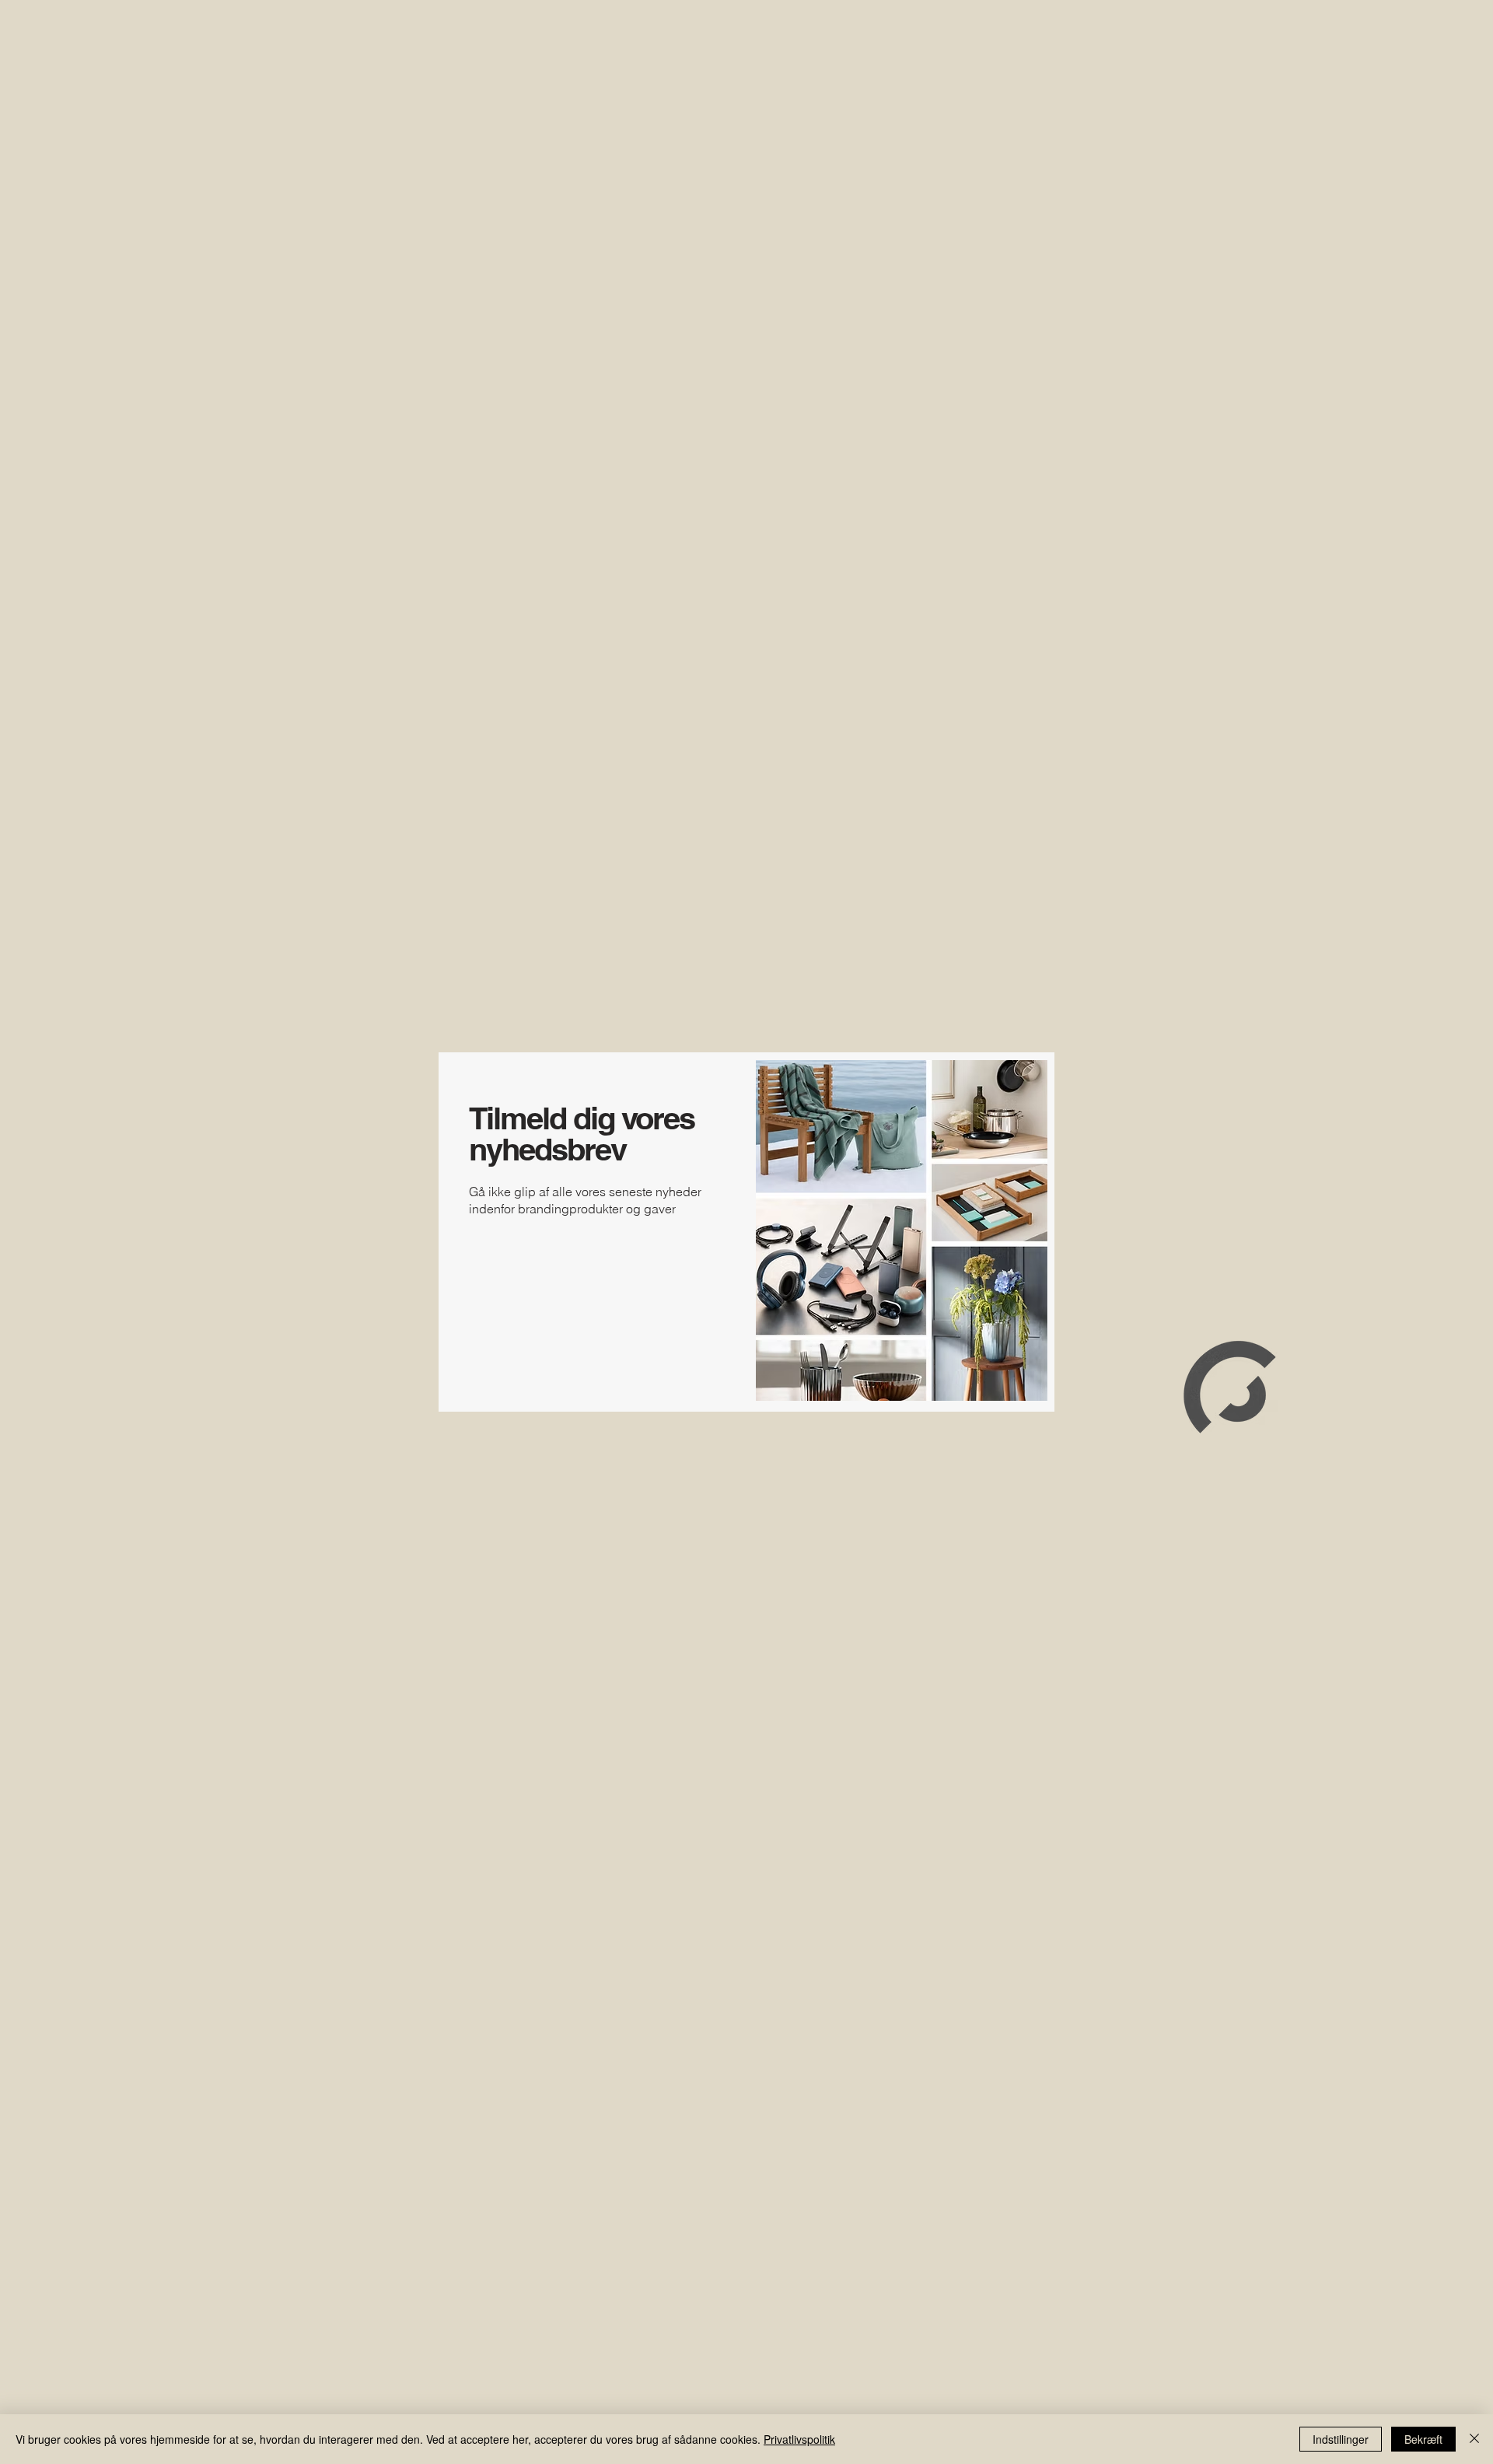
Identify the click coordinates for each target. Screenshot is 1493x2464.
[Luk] (1474, 2439)
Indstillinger (1341, 2439)
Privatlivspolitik (799, 2439)
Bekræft (1423, 2439)
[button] (457, 1069)
